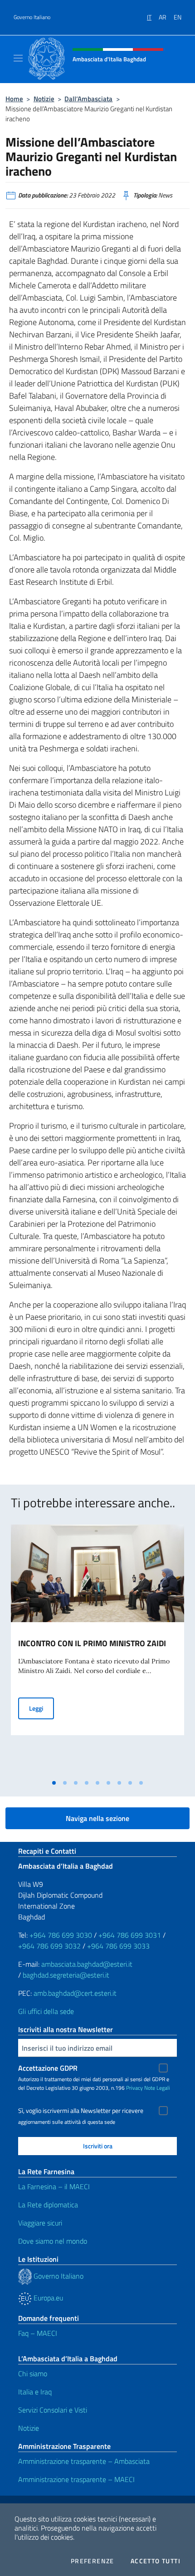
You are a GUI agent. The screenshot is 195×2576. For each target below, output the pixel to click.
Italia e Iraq (35, 2392)
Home (14, 99)
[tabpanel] (97, 1650)
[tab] (54, 1783)
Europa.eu (47, 2298)
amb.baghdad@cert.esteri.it (75, 1993)
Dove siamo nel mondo (53, 2241)
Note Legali (157, 2088)
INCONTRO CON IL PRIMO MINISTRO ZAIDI (92, 1643)
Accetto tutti (156, 2561)
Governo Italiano (32, 17)
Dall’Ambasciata (88, 99)
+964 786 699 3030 (61, 1935)
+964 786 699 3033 (118, 1946)
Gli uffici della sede (46, 2011)
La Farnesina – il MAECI (54, 2186)
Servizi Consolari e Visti (53, 2410)
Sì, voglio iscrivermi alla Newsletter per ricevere (81, 2111)
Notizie (44, 99)
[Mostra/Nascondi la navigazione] (18, 58)
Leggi (41, 1708)
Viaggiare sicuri (40, 2223)
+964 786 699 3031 (130, 1935)
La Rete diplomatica (48, 2205)
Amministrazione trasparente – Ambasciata (84, 2461)
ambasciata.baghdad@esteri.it (87, 1964)
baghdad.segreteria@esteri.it (66, 1975)
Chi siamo (33, 2374)
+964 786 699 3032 (49, 1946)
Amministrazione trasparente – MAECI (76, 2479)
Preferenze (93, 2561)
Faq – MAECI (38, 2333)
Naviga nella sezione (97, 1818)
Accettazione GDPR (48, 2068)
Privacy (134, 2088)
